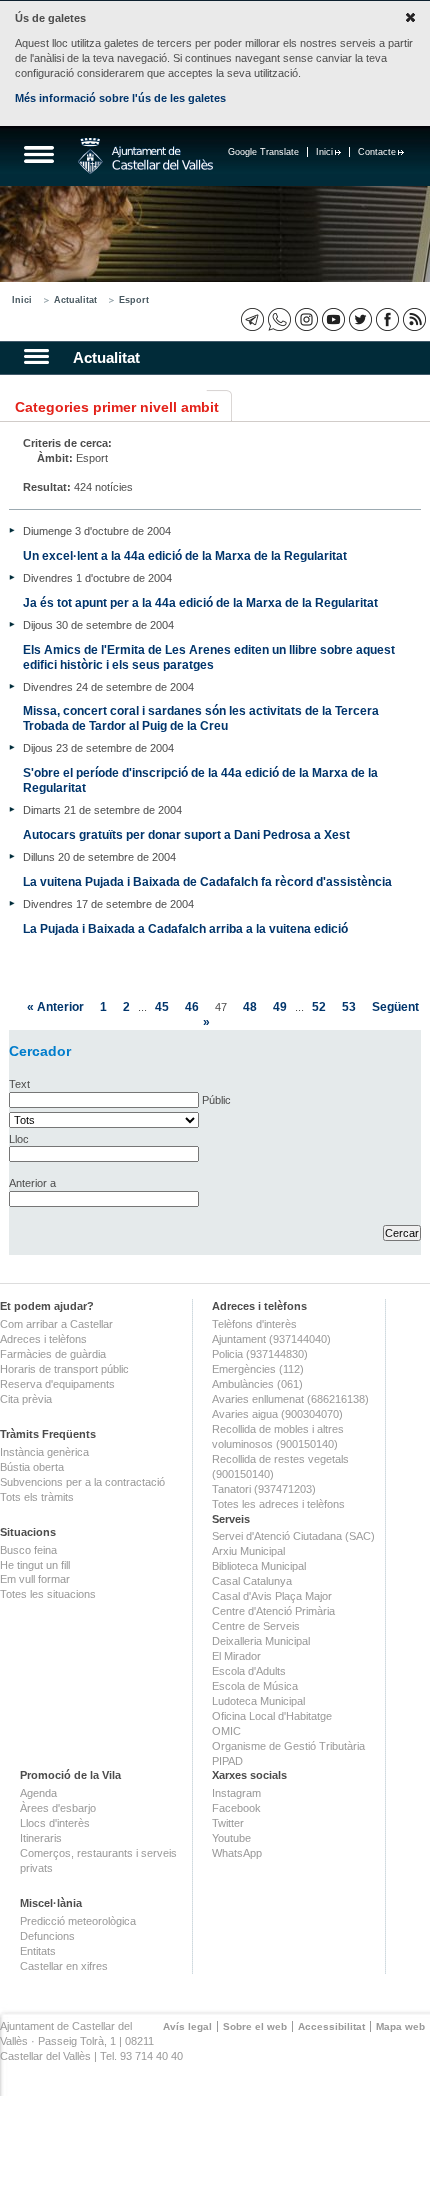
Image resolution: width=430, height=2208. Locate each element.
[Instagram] (306, 319)
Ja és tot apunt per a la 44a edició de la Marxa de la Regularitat (200, 602)
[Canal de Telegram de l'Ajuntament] (252, 319)
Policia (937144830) (260, 1354)
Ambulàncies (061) (257, 1384)
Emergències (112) (258, 1369)
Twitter (228, 1823)
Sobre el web (255, 2026)
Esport (134, 300)
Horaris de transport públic (64, 1369)
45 (162, 1006)
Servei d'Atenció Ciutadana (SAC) (293, 1536)
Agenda (38, 1793)
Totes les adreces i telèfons (278, 1504)
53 (349, 1006)
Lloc (19, 1139)
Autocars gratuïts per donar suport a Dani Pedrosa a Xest (186, 834)
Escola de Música (255, 1686)
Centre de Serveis (256, 1626)
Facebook (236, 1808)
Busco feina (28, 1550)
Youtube (231, 1838)
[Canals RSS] (414, 319)
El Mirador (236, 1656)
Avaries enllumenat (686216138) (290, 1399)
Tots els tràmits (37, 1497)
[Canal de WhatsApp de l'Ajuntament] (279, 319)
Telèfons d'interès (254, 1324)
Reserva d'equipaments (57, 1384)
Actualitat (75, 300)
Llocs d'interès (55, 1823)
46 (192, 1006)
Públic (216, 1100)
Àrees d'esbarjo (58, 1808)
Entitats (38, 1951)
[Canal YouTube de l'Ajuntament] (333, 319)
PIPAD (227, 1761)
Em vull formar (35, 1579)
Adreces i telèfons (43, 1339)
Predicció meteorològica (78, 1921)
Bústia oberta (32, 1467)
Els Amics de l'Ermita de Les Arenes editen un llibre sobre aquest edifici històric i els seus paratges (209, 657)
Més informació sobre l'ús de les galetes (120, 98)
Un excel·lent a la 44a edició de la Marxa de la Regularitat (185, 555)
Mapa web (400, 2026)
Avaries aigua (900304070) (277, 1414)
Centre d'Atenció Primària (273, 1611)
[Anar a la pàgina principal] (145, 156)
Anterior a (32, 1183)
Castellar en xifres (64, 1966)
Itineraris (41, 1838)
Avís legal (187, 2026)
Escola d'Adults (249, 1671)
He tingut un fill (35, 1565)
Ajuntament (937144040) (271, 1339)
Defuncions (47, 1936)
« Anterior (55, 1006)
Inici (324, 152)
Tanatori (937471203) (264, 1489)
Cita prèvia (26, 1399)
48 (250, 1006)
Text (19, 1084)
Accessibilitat (331, 2026)
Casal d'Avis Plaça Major (272, 1596)
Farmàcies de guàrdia (53, 1354)
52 (319, 1006)
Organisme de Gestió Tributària (288, 1746)
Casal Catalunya (252, 1581)
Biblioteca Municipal (259, 1566)
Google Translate (263, 152)
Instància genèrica (44, 1452)
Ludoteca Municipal (258, 1701)
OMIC (226, 1731)
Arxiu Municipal (248, 1551)
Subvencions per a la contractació (82, 1482)
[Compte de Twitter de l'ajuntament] (360, 319)
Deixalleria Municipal (261, 1641)
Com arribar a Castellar (56, 1324)
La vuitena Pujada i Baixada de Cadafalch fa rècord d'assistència (207, 881)
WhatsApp (237, 1853)
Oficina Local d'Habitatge (272, 1716)
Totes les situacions (48, 1594)
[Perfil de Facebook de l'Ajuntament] (387, 319)
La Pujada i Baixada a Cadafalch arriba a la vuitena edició (185, 928)
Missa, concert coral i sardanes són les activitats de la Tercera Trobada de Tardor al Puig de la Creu (201, 718)
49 (280, 1006)
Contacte (377, 152)
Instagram (236, 1793)
